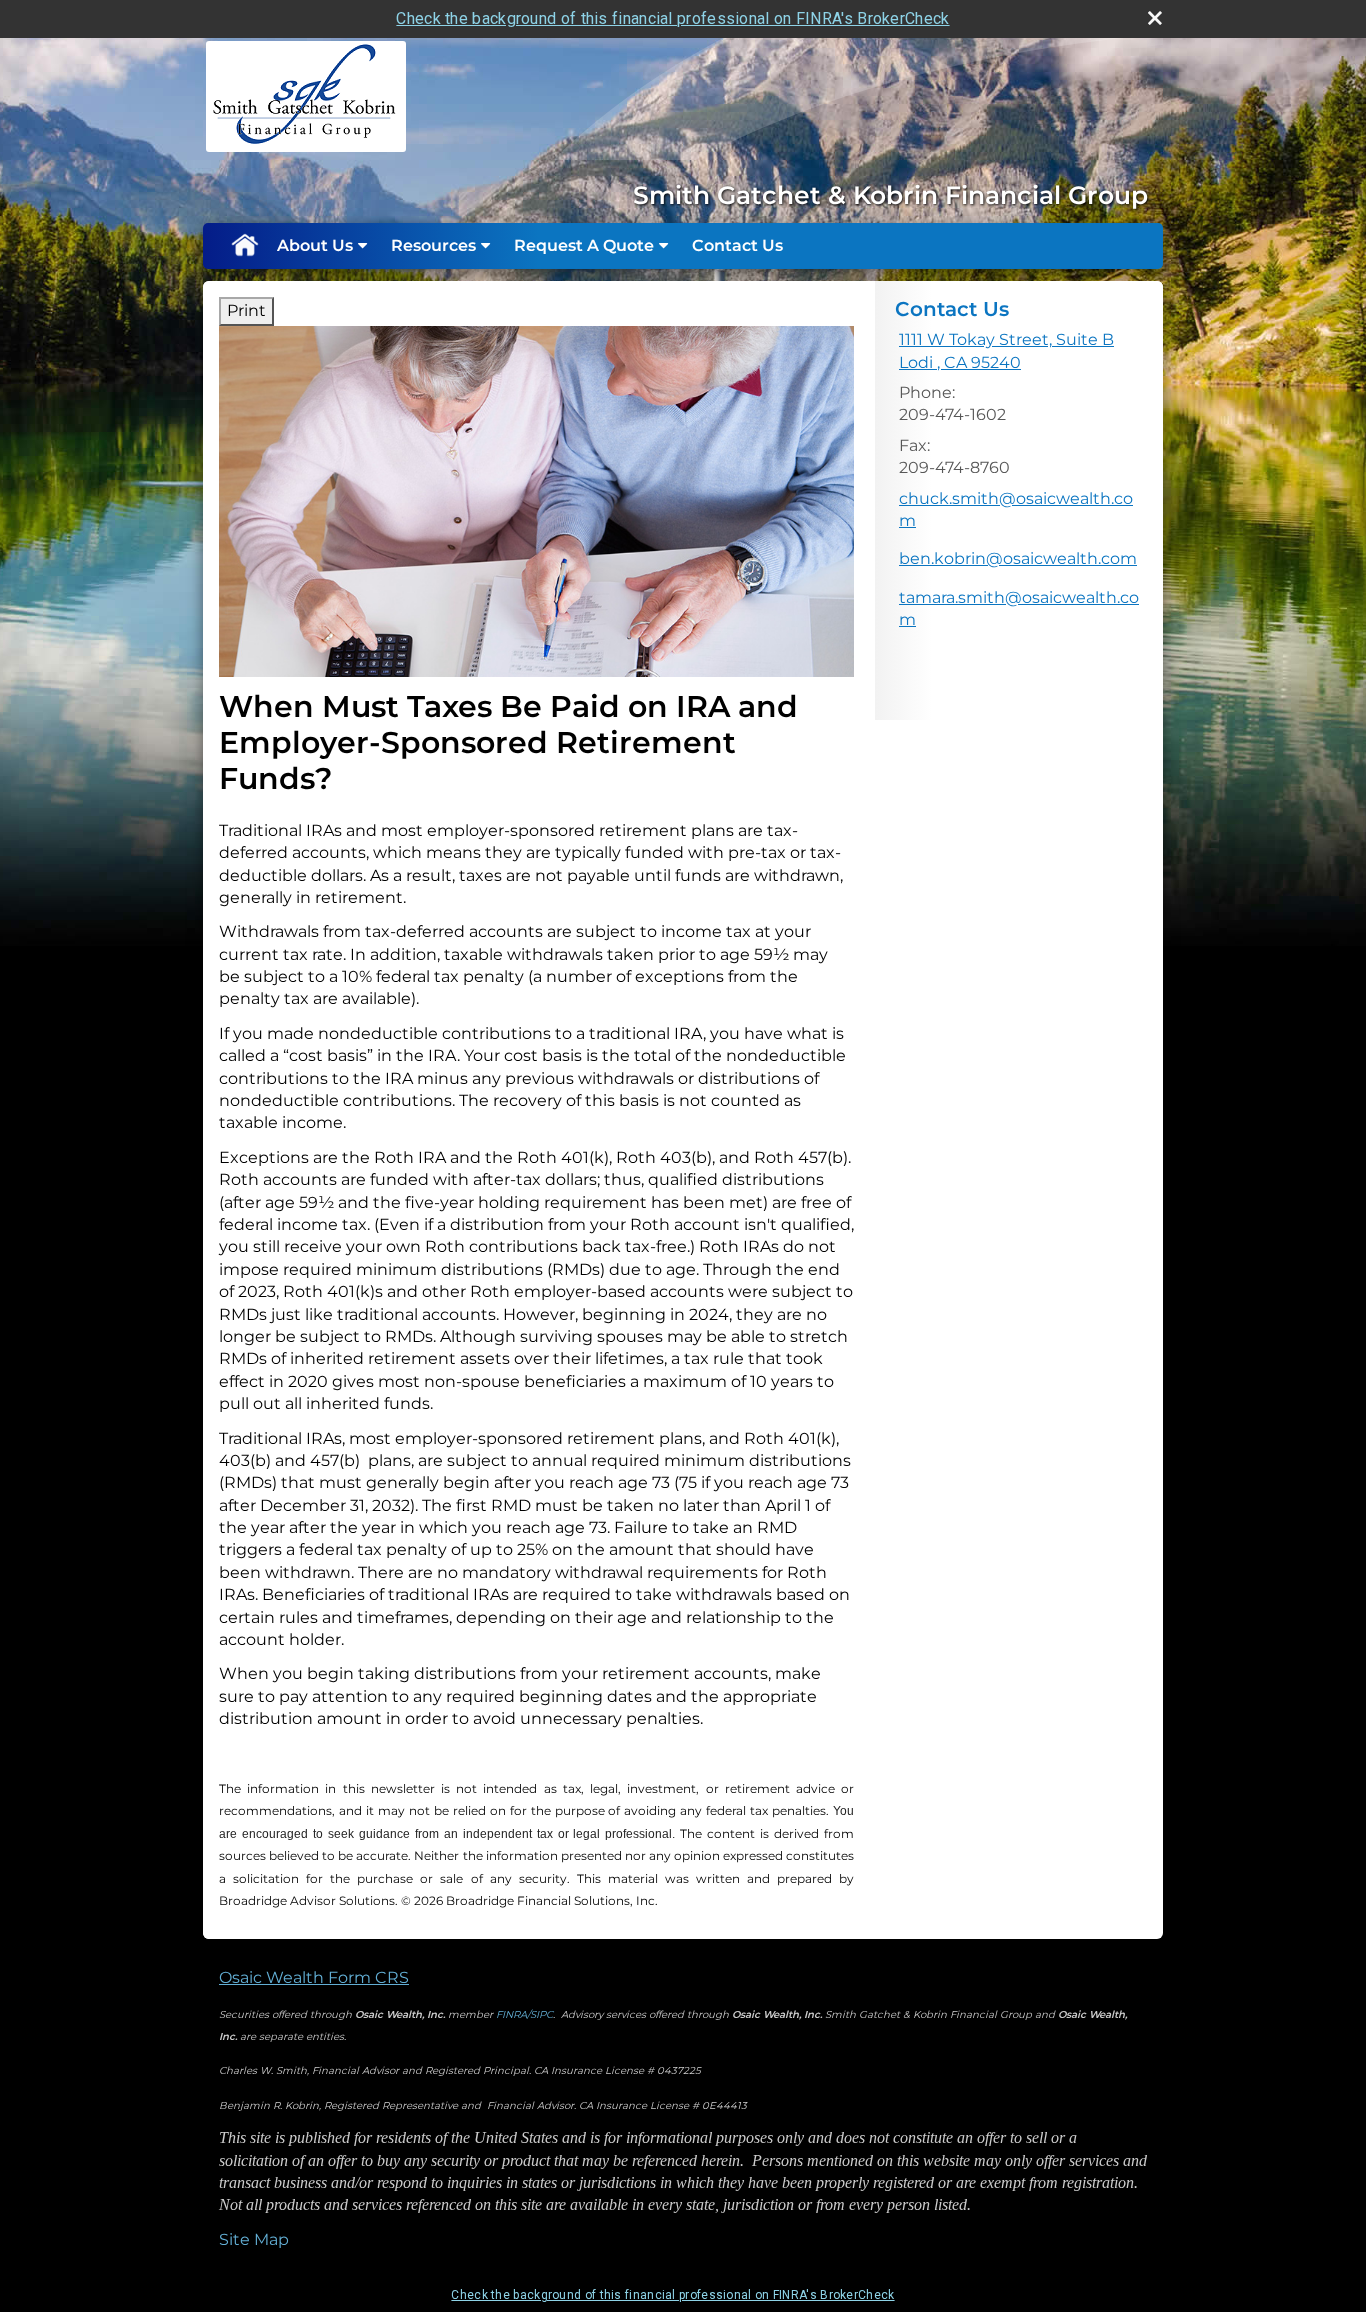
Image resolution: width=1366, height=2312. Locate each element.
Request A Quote (584, 245)
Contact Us (737, 245)
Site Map (254, 2239)
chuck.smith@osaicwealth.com (1016, 509)
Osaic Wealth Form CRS (314, 1977)
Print (246, 310)
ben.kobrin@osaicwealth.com (1018, 558)
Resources (433, 245)
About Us (315, 245)
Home (244, 246)
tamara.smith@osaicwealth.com (1019, 608)
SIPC (541, 2014)
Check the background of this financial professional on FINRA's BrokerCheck (672, 18)
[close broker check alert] (1155, 18)
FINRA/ (513, 2014)
